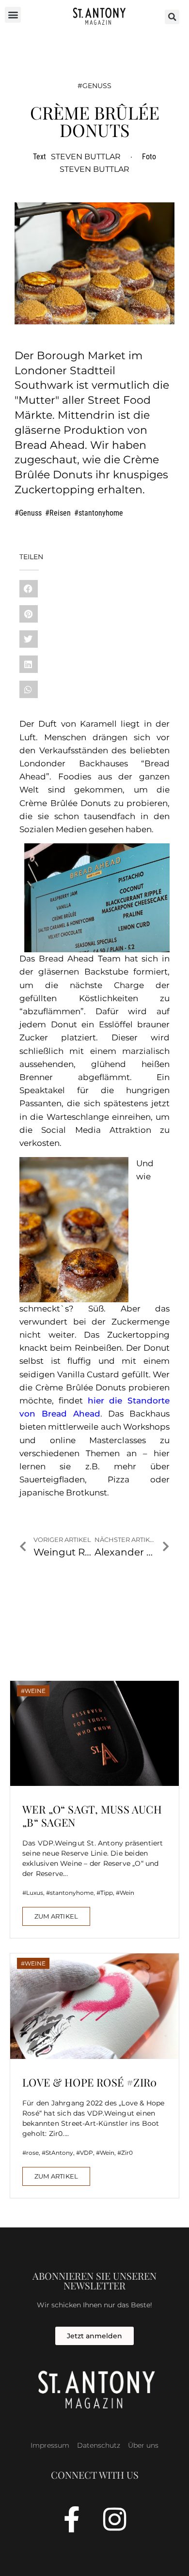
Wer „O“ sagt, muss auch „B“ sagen (92, 1815)
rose (32, 2153)
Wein (127, 1893)
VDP (87, 2153)
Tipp (107, 1893)
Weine (35, 1691)
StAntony (59, 2153)
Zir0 (127, 2153)
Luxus (35, 1893)
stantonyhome (101, 513)
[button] (13, 15)
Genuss (97, 86)
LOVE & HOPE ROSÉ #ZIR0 (90, 2082)
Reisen (60, 513)
